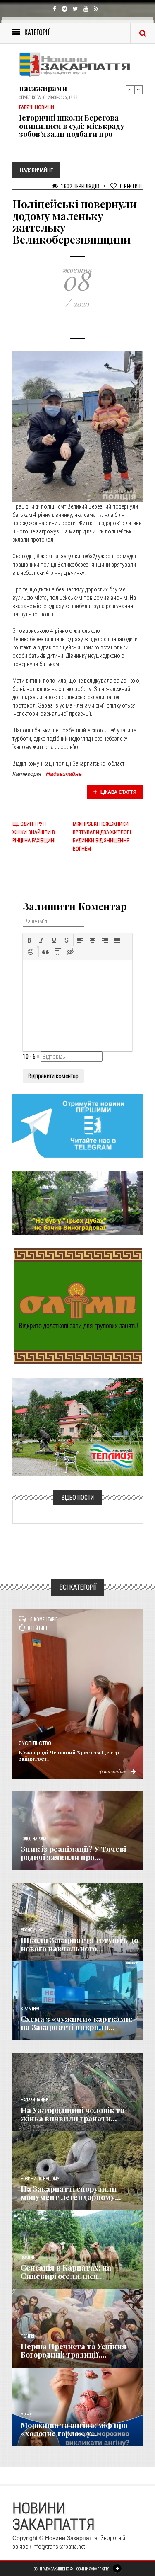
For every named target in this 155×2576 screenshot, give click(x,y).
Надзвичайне (64, 774)
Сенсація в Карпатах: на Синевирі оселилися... (66, 2272)
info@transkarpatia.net (59, 2547)
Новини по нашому (40, 2179)
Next (138, 90)
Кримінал (31, 2009)
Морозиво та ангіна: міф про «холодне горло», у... (74, 2429)
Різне (26, 2415)
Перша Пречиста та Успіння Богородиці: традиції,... (74, 2351)
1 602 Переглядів (80, 186)
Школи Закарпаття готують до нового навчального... (79, 1944)
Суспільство (35, 1743)
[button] (29, 940)
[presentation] (29, 940)
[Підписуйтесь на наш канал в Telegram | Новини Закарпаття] (77, 1125)
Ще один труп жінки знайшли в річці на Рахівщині (34, 832)
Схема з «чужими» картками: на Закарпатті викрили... (77, 2023)
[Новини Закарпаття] (77, 64)
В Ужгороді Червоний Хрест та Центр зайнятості (69, 1755)
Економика (32, 1930)
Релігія (27, 2336)
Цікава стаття (118, 792)
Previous (130, 90)
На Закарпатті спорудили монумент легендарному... (71, 2193)
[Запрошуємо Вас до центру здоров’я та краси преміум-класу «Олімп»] (78, 1306)
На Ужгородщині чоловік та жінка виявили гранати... (73, 2114)
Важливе (29, 2257)
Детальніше (113, 1771)
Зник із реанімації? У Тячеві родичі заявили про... (73, 1853)
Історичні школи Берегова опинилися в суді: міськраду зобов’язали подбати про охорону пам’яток (72, 130)
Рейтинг (131, 186)
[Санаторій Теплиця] (77, 1427)
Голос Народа (33, 1839)
